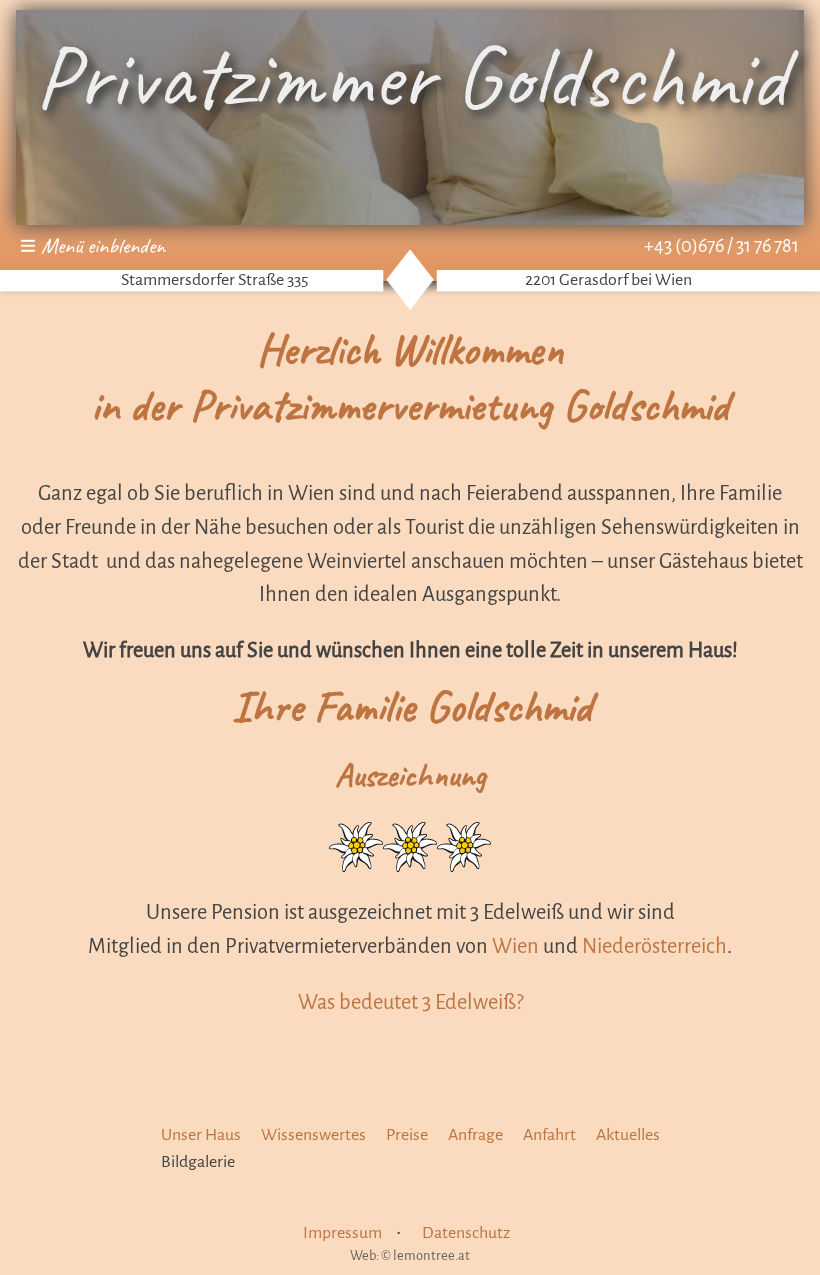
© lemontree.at (425, 1255)
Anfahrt (549, 1135)
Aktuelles (628, 1135)
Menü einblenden (103, 245)
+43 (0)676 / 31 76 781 (721, 246)
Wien (515, 946)
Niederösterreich (654, 946)
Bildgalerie (198, 1162)
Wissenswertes (313, 1135)
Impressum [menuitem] (342, 1233)
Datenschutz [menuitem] (466, 1233)
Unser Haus (201, 1135)
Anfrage (475, 1135)
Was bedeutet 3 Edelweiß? (410, 1002)
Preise (407, 1135)
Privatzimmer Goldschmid (410, 76)
